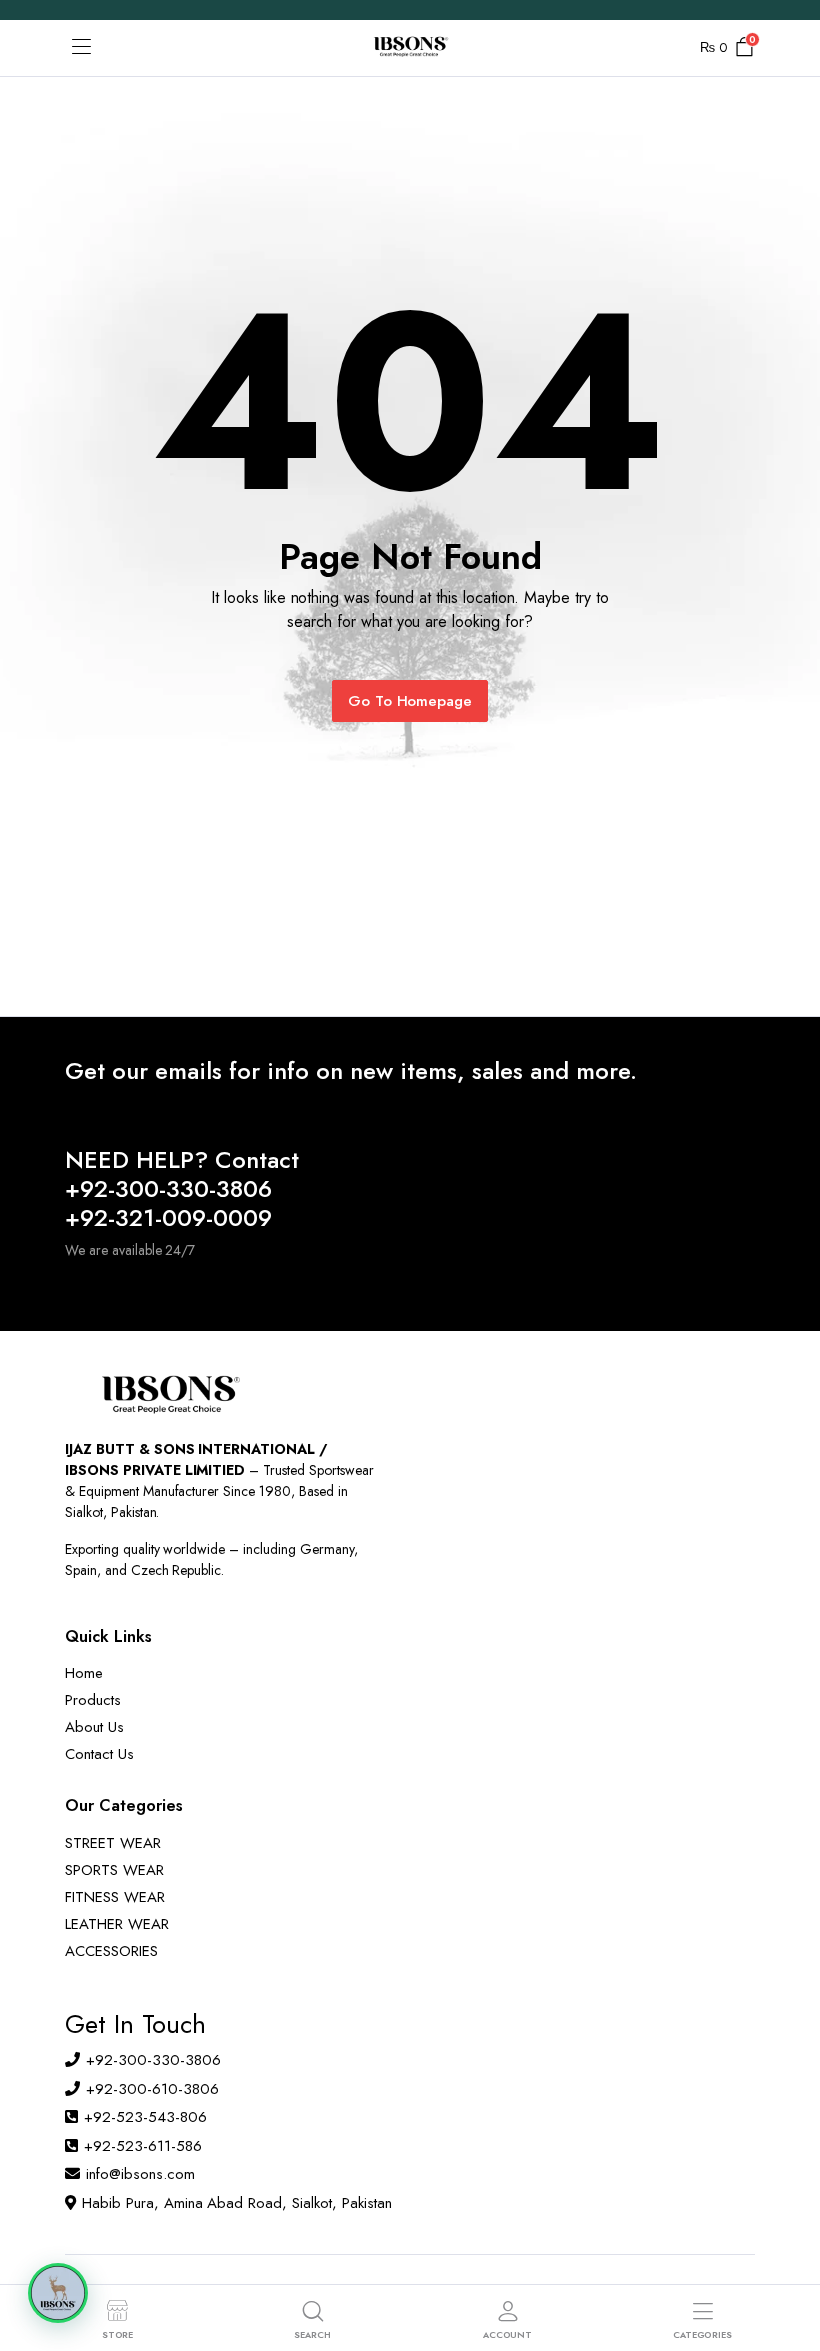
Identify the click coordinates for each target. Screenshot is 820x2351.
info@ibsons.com (140, 2174)
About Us (94, 1727)
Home (84, 1673)
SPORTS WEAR (114, 1870)
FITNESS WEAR (115, 1897)
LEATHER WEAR (117, 1924)
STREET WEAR (113, 1843)
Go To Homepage (410, 701)
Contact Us (99, 1754)
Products (93, 1700)
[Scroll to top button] (788, 2261)
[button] (58, 2293)
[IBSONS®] (410, 48)
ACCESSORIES (111, 1951)
